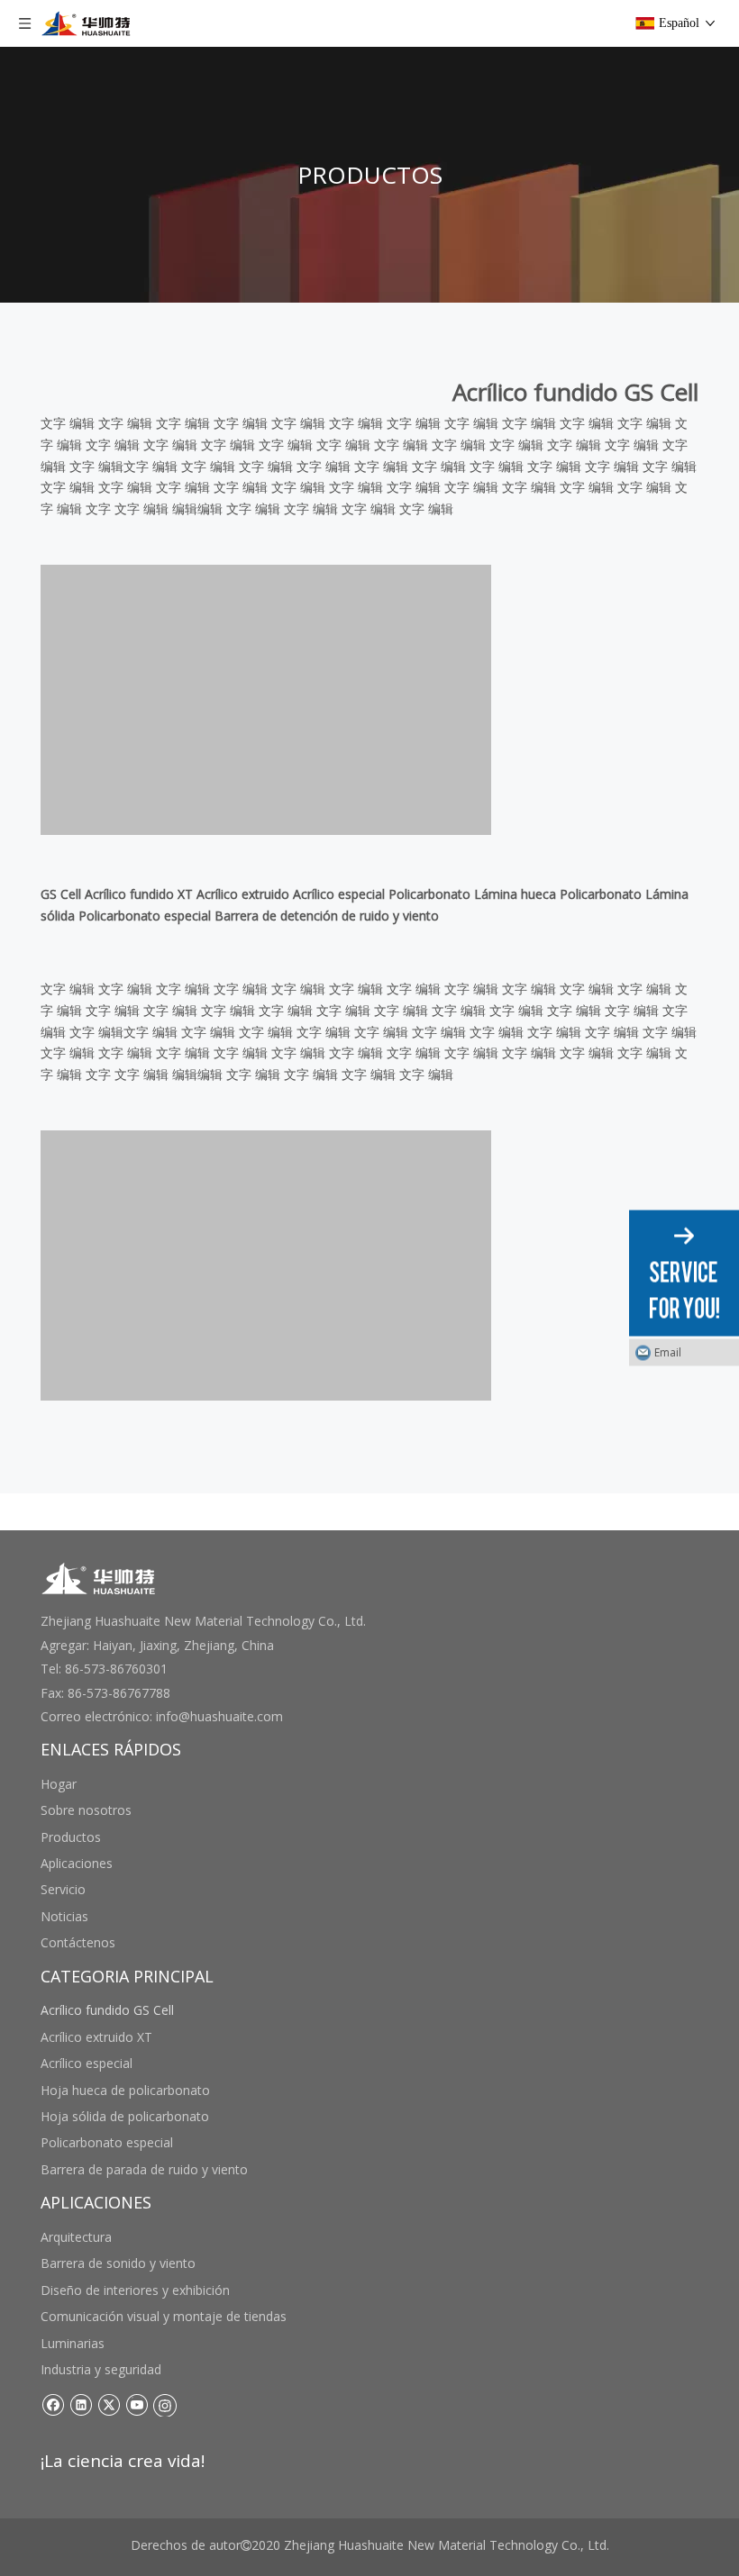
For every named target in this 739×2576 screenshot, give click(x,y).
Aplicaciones (77, 1863)
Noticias (64, 1916)
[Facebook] (53, 2404)
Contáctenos (78, 1942)
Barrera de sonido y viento (118, 2263)
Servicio (63, 1889)
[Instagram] (165, 2404)
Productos (71, 1837)
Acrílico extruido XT (96, 2037)
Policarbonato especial (107, 2142)
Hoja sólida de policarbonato (125, 2116)
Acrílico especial (87, 2063)
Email (668, 1352)
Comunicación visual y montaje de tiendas (164, 2316)
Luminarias (73, 2343)
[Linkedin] (81, 2404)
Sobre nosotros (86, 1810)
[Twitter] (109, 2404)
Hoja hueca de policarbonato (125, 2090)
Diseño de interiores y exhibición (135, 2290)
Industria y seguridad (101, 2369)
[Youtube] (137, 2404)
